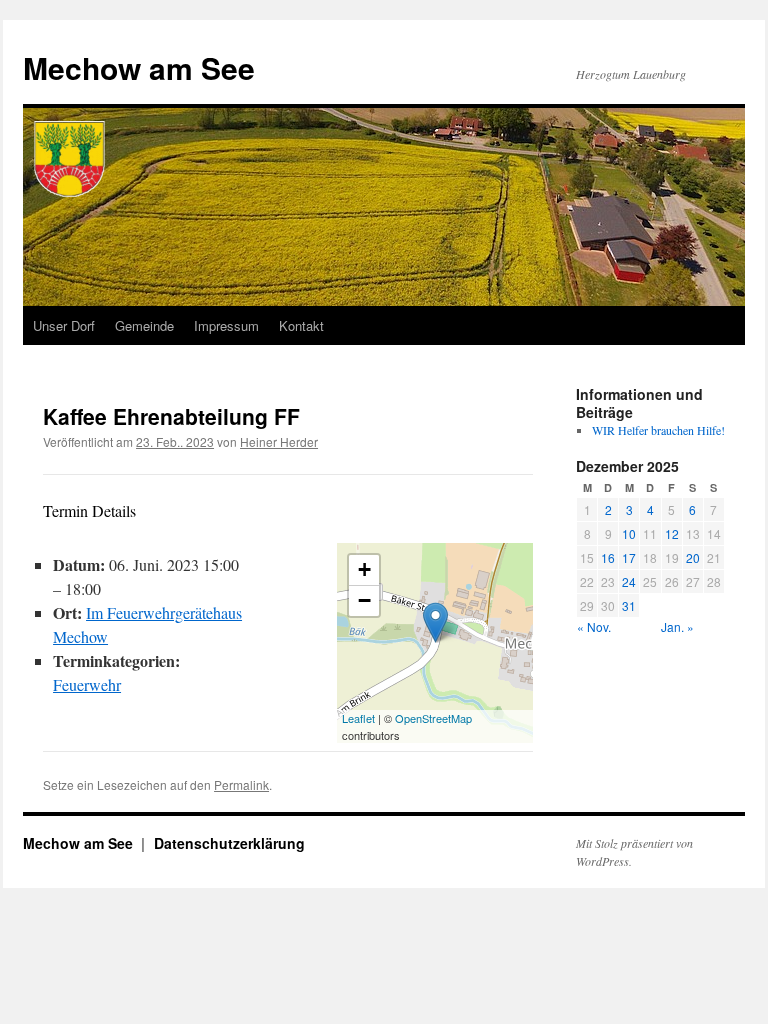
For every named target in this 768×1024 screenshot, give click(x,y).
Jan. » (677, 626)
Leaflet (358, 718)
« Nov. (594, 626)
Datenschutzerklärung (229, 843)
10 (629, 533)
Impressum (226, 325)
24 (629, 581)
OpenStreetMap (433, 718)
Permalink (241, 784)
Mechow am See (139, 67)
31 (629, 605)
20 (693, 557)
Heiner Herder (279, 441)
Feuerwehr (87, 684)
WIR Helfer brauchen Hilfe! (658, 430)
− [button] (364, 600)
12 (672, 533)
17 (629, 557)
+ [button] (364, 569)
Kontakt (301, 325)
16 (608, 557)
